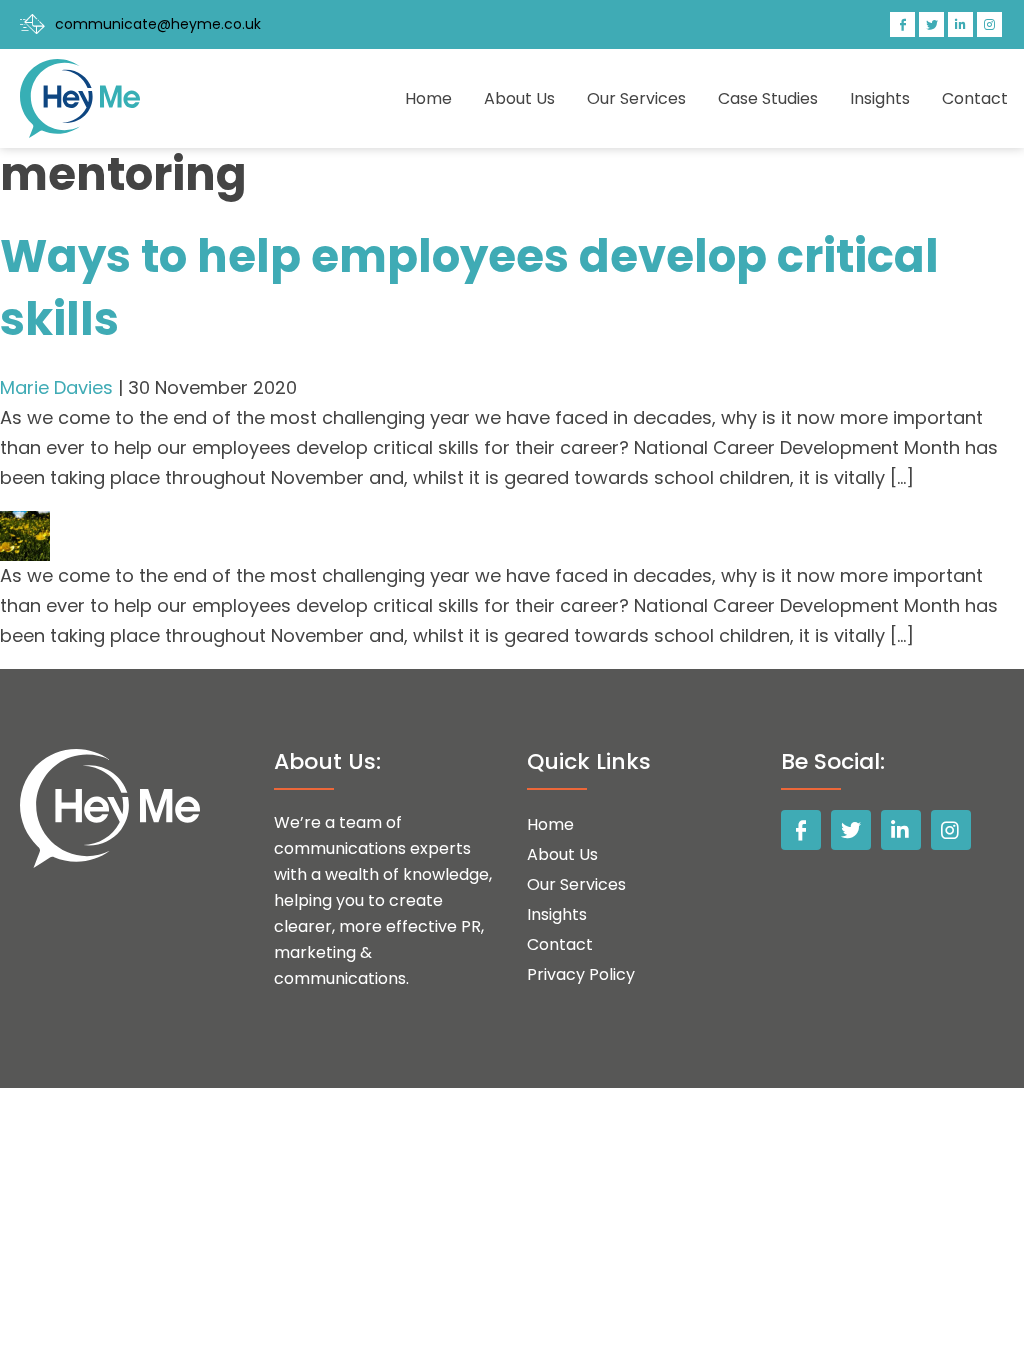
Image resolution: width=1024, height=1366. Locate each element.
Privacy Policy (581, 974)
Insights (880, 98)
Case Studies (768, 98)
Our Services (636, 98)
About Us (519, 98)
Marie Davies (56, 387)
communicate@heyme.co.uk (158, 24)
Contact (975, 98)
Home (428, 98)
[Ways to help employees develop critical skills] (25, 525)
